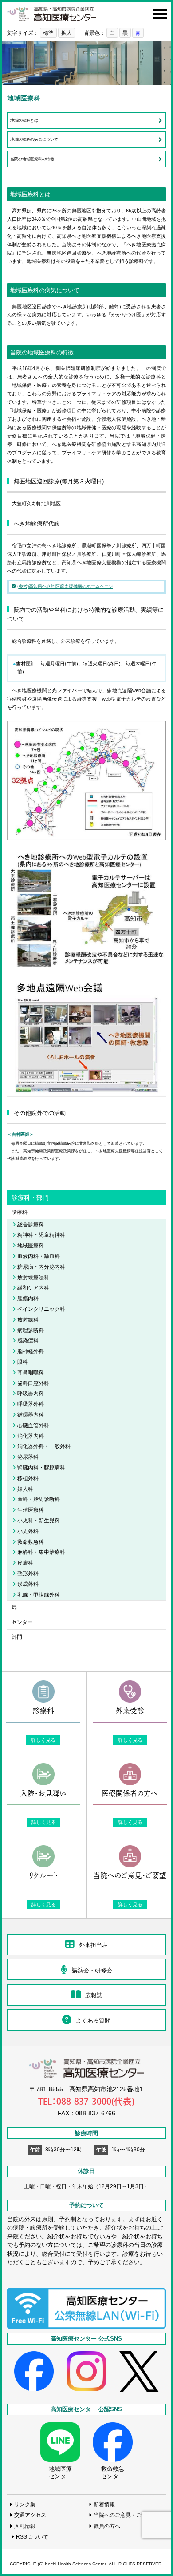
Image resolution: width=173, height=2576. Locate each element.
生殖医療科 (31, 1510)
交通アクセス (30, 2515)
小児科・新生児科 (39, 1520)
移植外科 (28, 1478)
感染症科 (28, 1340)
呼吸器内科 (31, 1393)
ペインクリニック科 (41, 1309)
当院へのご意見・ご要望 (123, 2515)
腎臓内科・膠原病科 (41, 1467)
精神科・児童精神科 (41, 1235)
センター (22, 1622)
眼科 (23, 1362)
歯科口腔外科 (33, 1383)
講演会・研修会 (92, 1970)
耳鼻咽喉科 (31, 1372)
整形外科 (28, 1573)
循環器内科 (31, 1415)
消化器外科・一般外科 (44, 1446)
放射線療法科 (33, 1277)
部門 (17, 1637)
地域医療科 (31, 1245)
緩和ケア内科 (33, 1288)
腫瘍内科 (28, 1298)
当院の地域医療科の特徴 (32, 159)
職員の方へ (107, 2526)
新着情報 (104, 2504)
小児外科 (28, 1531)
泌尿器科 (28, 1457)
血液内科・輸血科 (39, 1256)
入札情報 (25, 2526)
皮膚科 (25, 1563)
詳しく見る (43, 1740)
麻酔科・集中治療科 (41, 1552)
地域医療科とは (24, 120)
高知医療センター (51, 14)
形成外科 (28, 1584)
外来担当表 (93, 1945)
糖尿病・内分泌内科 (41, 1267)
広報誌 (94, 1995)
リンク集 (25, 2504)
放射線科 (28, 1320)
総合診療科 (31, 1224)
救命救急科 (31, 1542)
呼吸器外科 (31, 1404)
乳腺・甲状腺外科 (39, 1595)
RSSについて (32, 2537)
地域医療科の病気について (34, 139)
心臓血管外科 (33, 1425)
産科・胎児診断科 (39, 1499)
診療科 (20, 1212)
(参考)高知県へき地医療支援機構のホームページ (65, 586)
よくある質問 (93, 2021)
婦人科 (25, 1489)
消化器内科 (31, 1436)
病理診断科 (31, 1330)
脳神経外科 (31, 1351)
